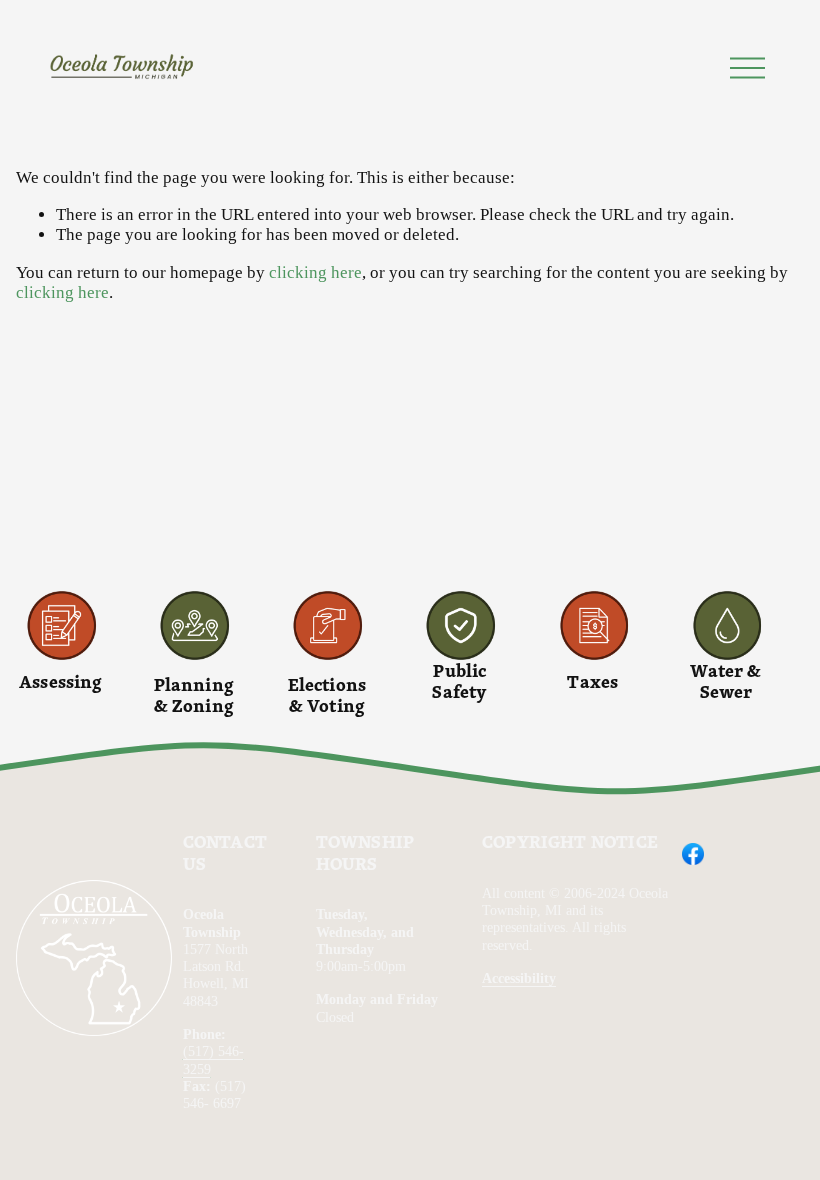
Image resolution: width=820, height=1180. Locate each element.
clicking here (315, 272)
